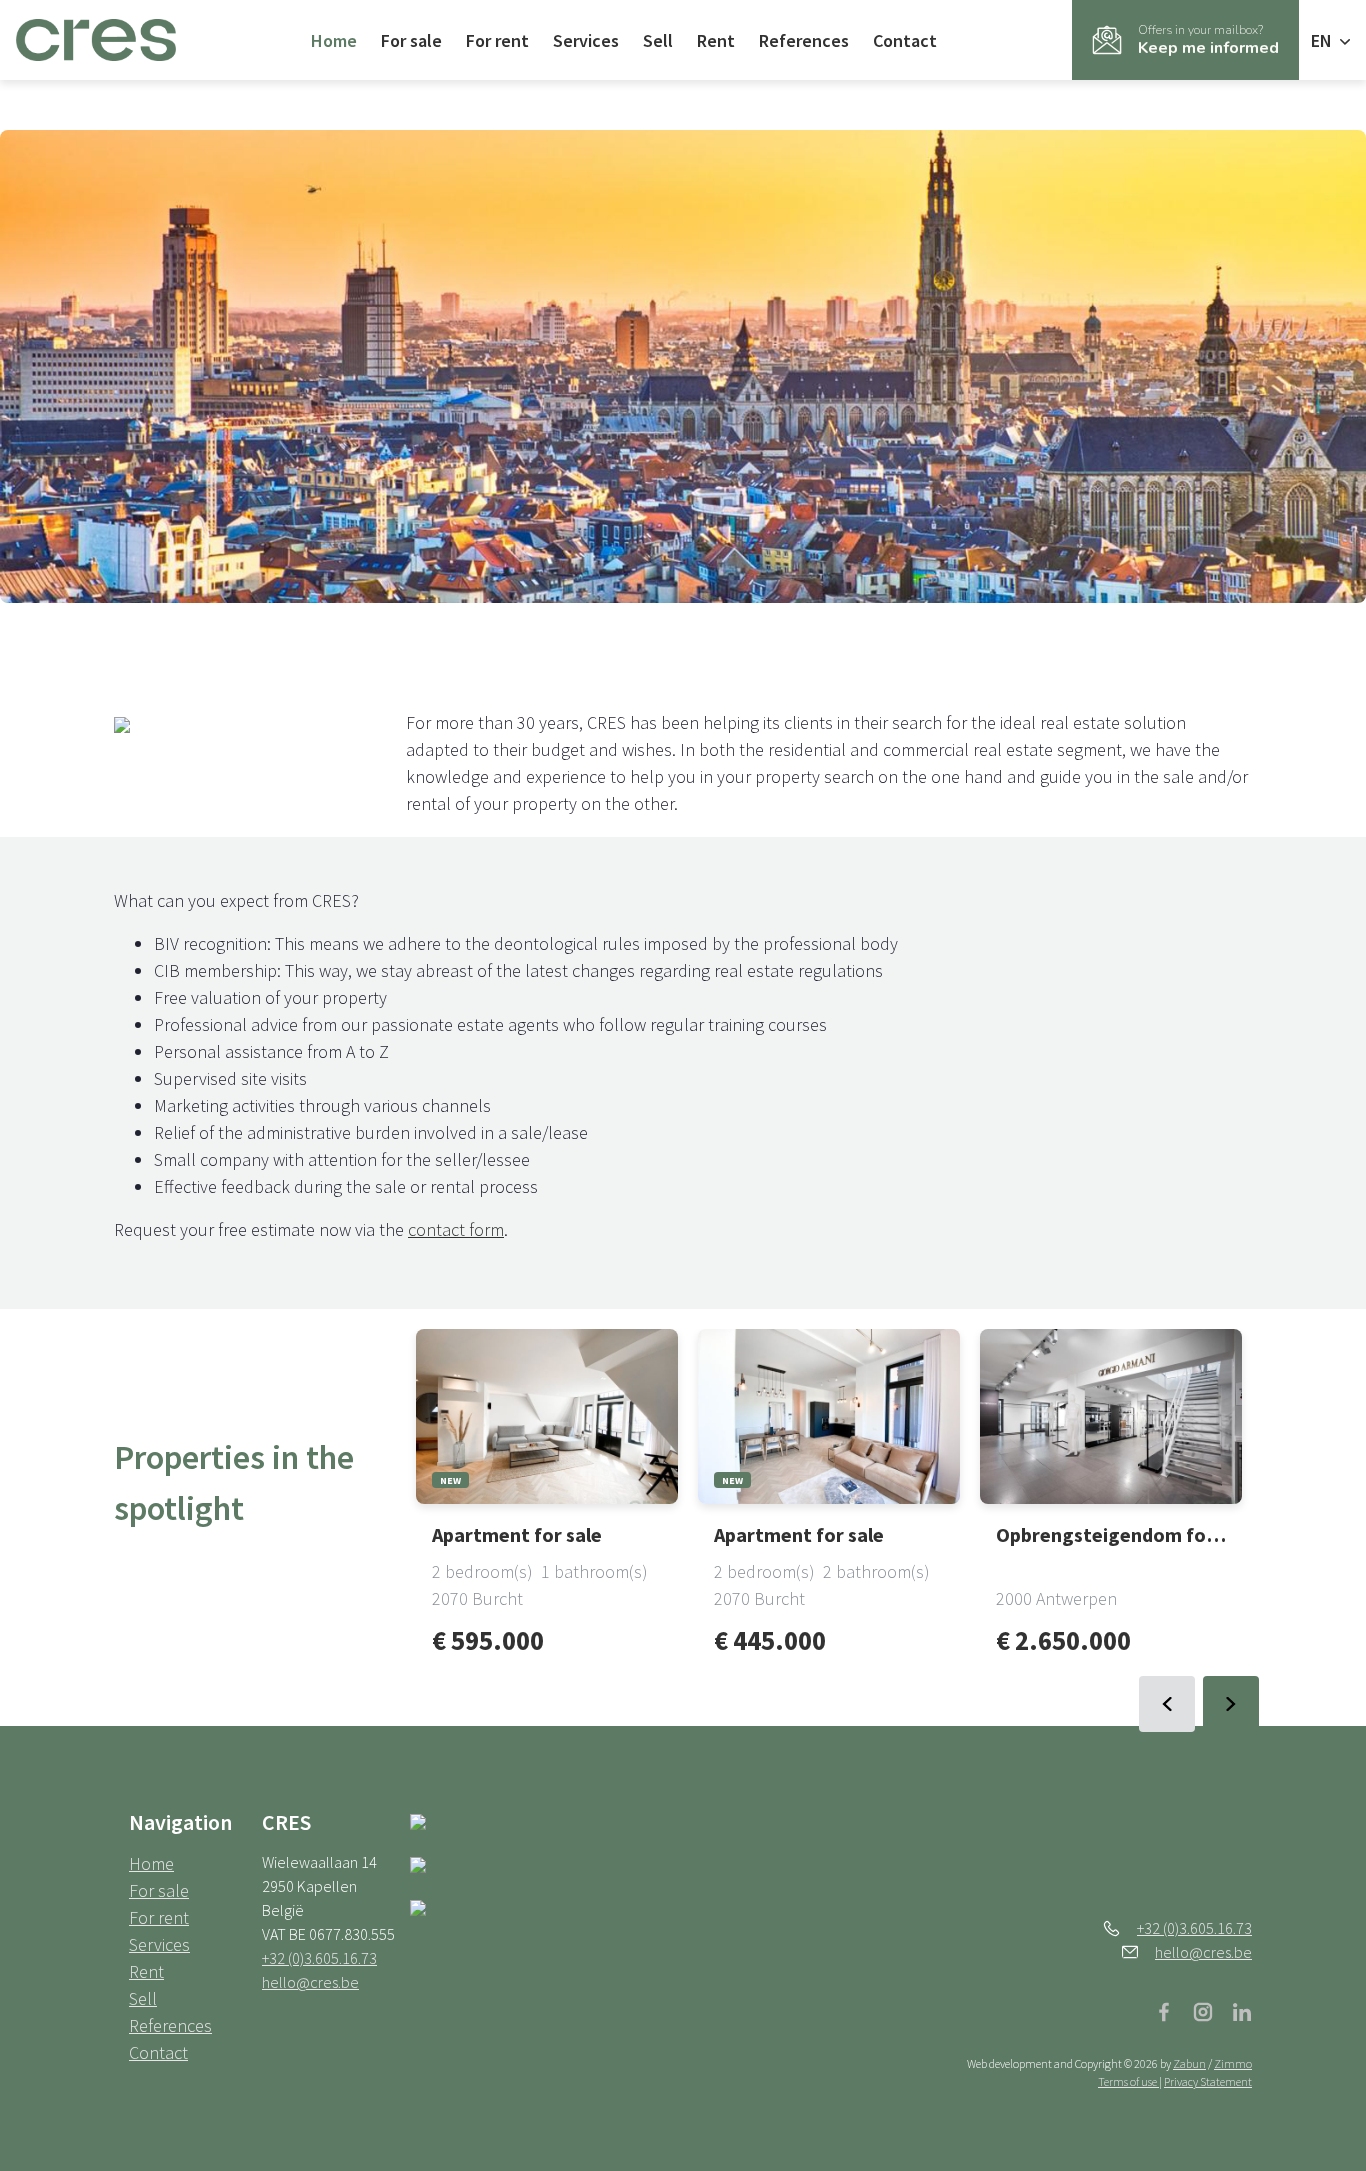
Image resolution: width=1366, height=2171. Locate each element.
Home (334, 40)
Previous (1167, 1704)
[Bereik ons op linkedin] (1242, 2009)
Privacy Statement (1208, 2081)
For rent (497, 40)
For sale (411, 40)
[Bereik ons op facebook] (1172, 2009)
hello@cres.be (310, 1982)
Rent (716, 40)
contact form (456, 1229)
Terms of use (1128, 2081)
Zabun (1189, 2063)
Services (586, 40)
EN (1323, 40)
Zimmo (1233, 2063)
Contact (905, 40)
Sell (658, 40)
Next (1231, 1704)
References (804, 40)
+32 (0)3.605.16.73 (319, 1958)
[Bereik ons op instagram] (1211, 2009)
